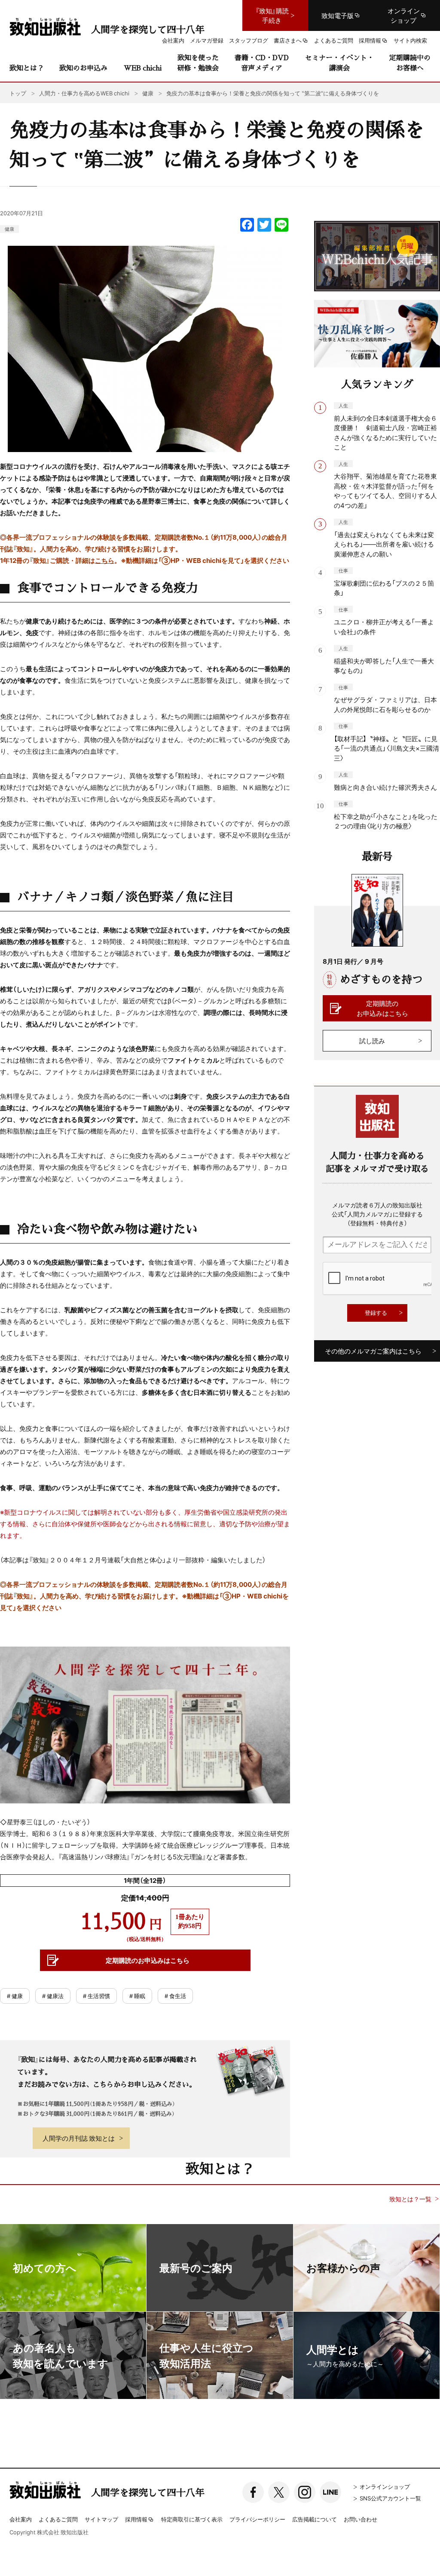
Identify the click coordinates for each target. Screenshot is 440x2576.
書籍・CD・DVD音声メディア (262, 63)
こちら (105, 560)
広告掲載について (315, 2519)
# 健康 (15, 1996)
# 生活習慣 (96, 1996)
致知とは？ (27, 68)
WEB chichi (143, 68)
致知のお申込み (83, 68)
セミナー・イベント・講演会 (339, 63)
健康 (9, 229)
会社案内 (21, 2519)
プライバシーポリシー (257, 2519)
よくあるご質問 (58, 2519)
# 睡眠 (137, 1996)
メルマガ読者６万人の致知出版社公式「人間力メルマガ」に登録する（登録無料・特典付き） (377, 1214)
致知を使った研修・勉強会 (198, 63)
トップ (18, 93)
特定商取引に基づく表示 (192, 2519)
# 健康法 (53, 1996)
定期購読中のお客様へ (410, 63)
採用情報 (136, 2520)
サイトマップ (101, 2519)
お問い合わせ (361, 2519)
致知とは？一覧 (410, 2199)
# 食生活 (175, 1996)
